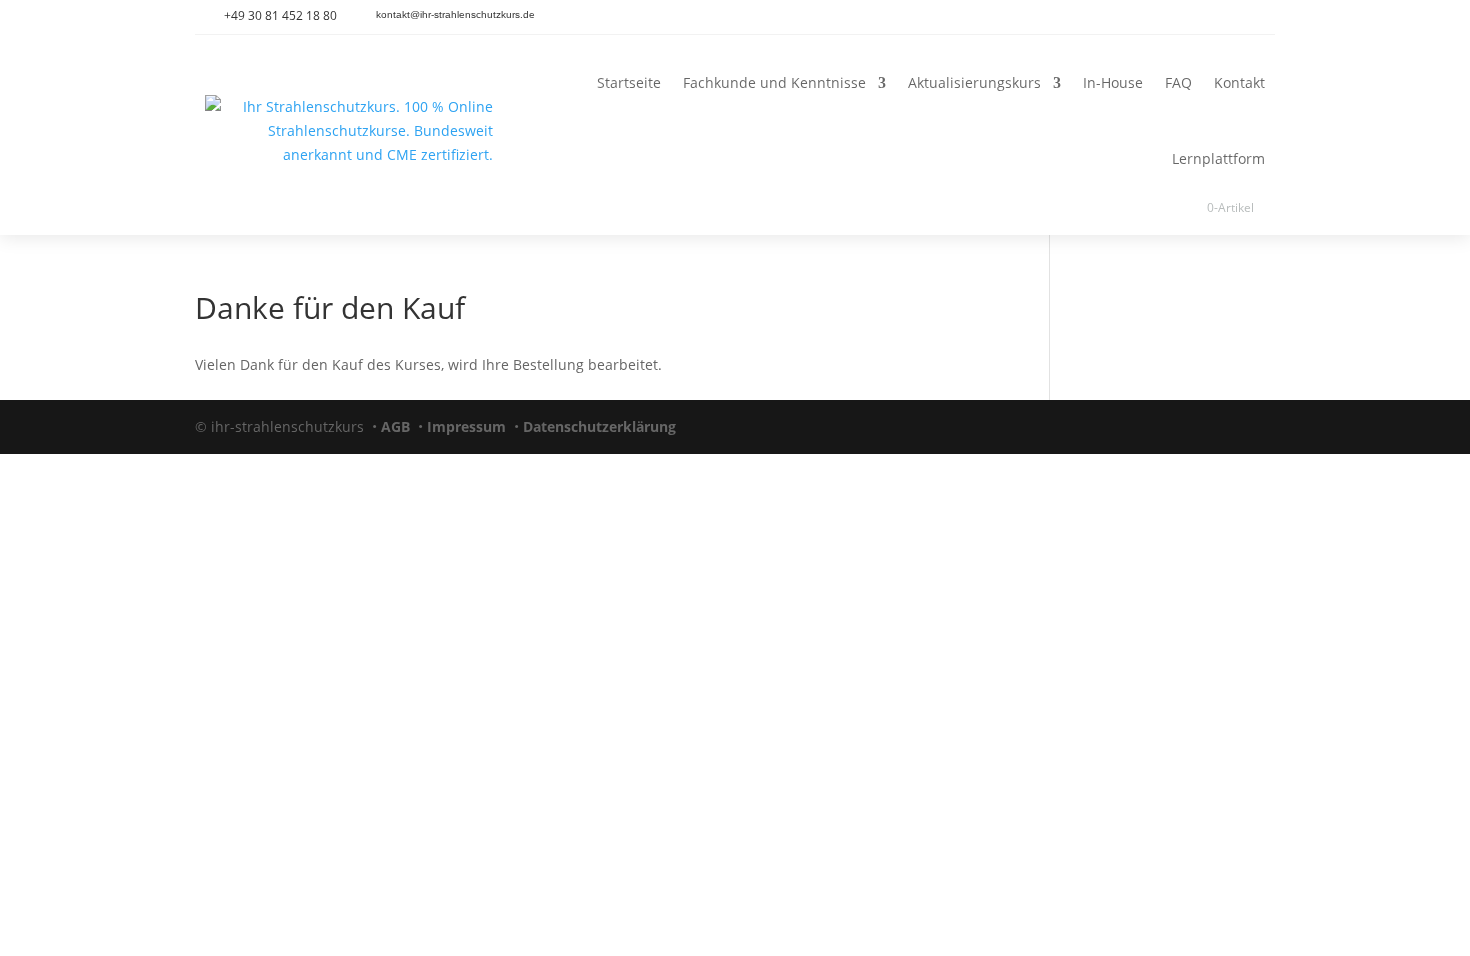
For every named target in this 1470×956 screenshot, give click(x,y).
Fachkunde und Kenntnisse (774, 82)
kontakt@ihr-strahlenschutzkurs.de (455, 14)
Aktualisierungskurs (974, 82)
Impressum (466, 426)
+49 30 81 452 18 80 (280, 15)
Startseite (629, 82)
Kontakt (1239, 82)
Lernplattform (1218, 158)
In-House (1113, 82)
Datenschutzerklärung (599, 426)
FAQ (1178, 82)
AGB (395, 426)
